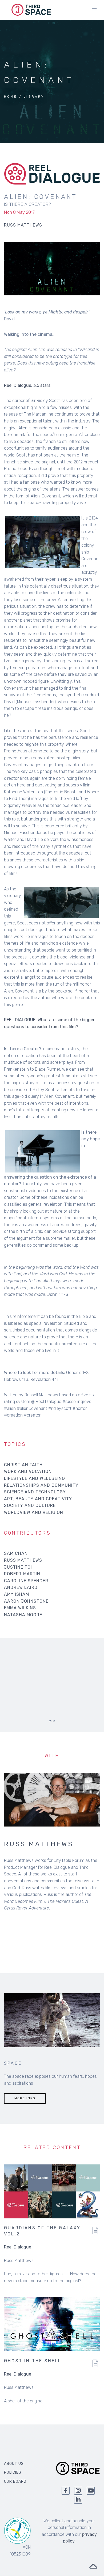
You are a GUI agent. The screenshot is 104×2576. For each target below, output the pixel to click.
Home (11, 97)
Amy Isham (17, 1594)
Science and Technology (35, 1492)
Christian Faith (23, 1465)
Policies (13, 2472)
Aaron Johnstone (26, 1601)
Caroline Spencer (26, 1581)
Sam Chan (16, 1553)
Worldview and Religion (34, 1512)
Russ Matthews (23, 1560)
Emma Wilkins (20, 1608)
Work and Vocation (28, 1471)
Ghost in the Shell (33, 2361)
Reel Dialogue (18, 2247)
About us (14, 2464)
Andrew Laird (21, 1587)
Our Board (15, 2481)
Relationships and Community (41, 1485)
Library (34, 97)
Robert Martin (22, 1574)
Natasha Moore (23, 1615)
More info (25, 2098)
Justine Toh (19, 1567)
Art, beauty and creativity (38, 1499)
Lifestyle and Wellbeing (35, 1478)
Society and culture (30, 1505)
